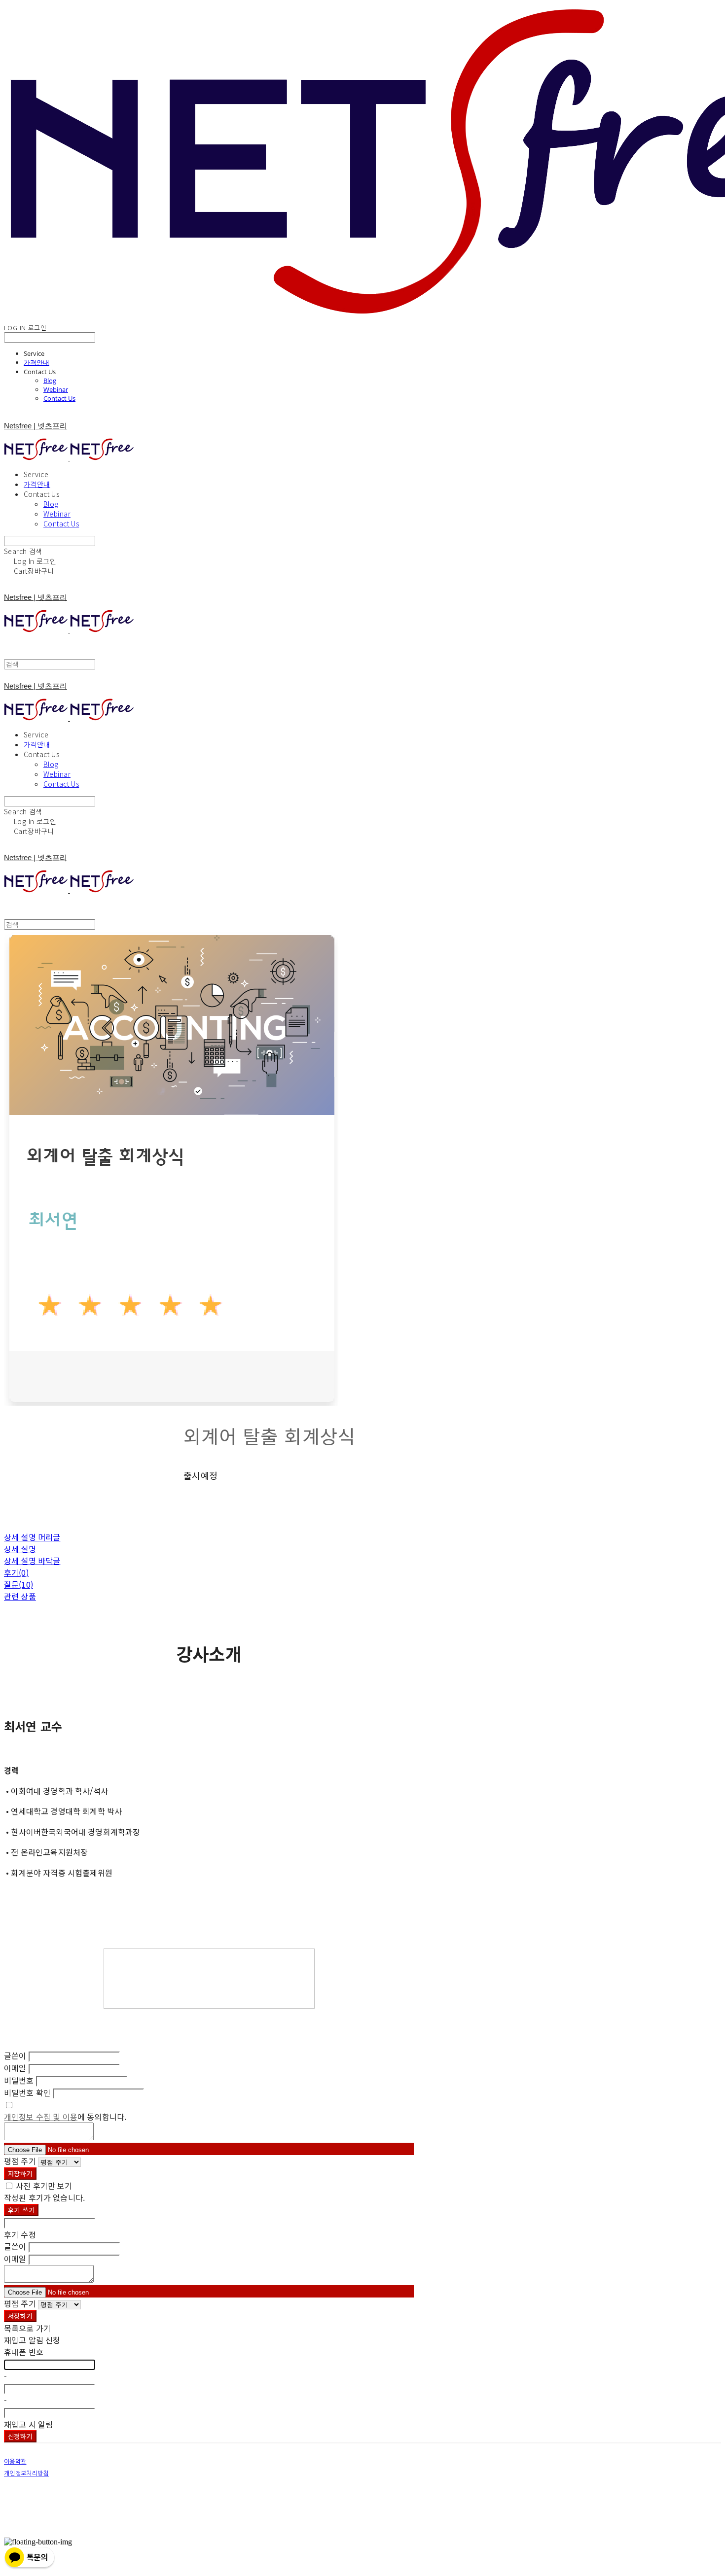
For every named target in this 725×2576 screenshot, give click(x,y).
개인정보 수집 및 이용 (41, 2117)
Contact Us (59, 398)
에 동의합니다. (65, 2117)
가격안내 (36, 362)
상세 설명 (20, 1549)
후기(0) (16, 1572)
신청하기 (20, 2436)
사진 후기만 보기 (44, 2186)
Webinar (56, 389)
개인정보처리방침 (26, 2473)
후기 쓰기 (21, 2210)
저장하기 (20, 2174)
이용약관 (15, 2462)
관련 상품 (20, 1596)
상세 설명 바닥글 (32, 1561)
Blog (50, 381)
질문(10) (18, 1584)
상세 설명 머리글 (32, 1537)
